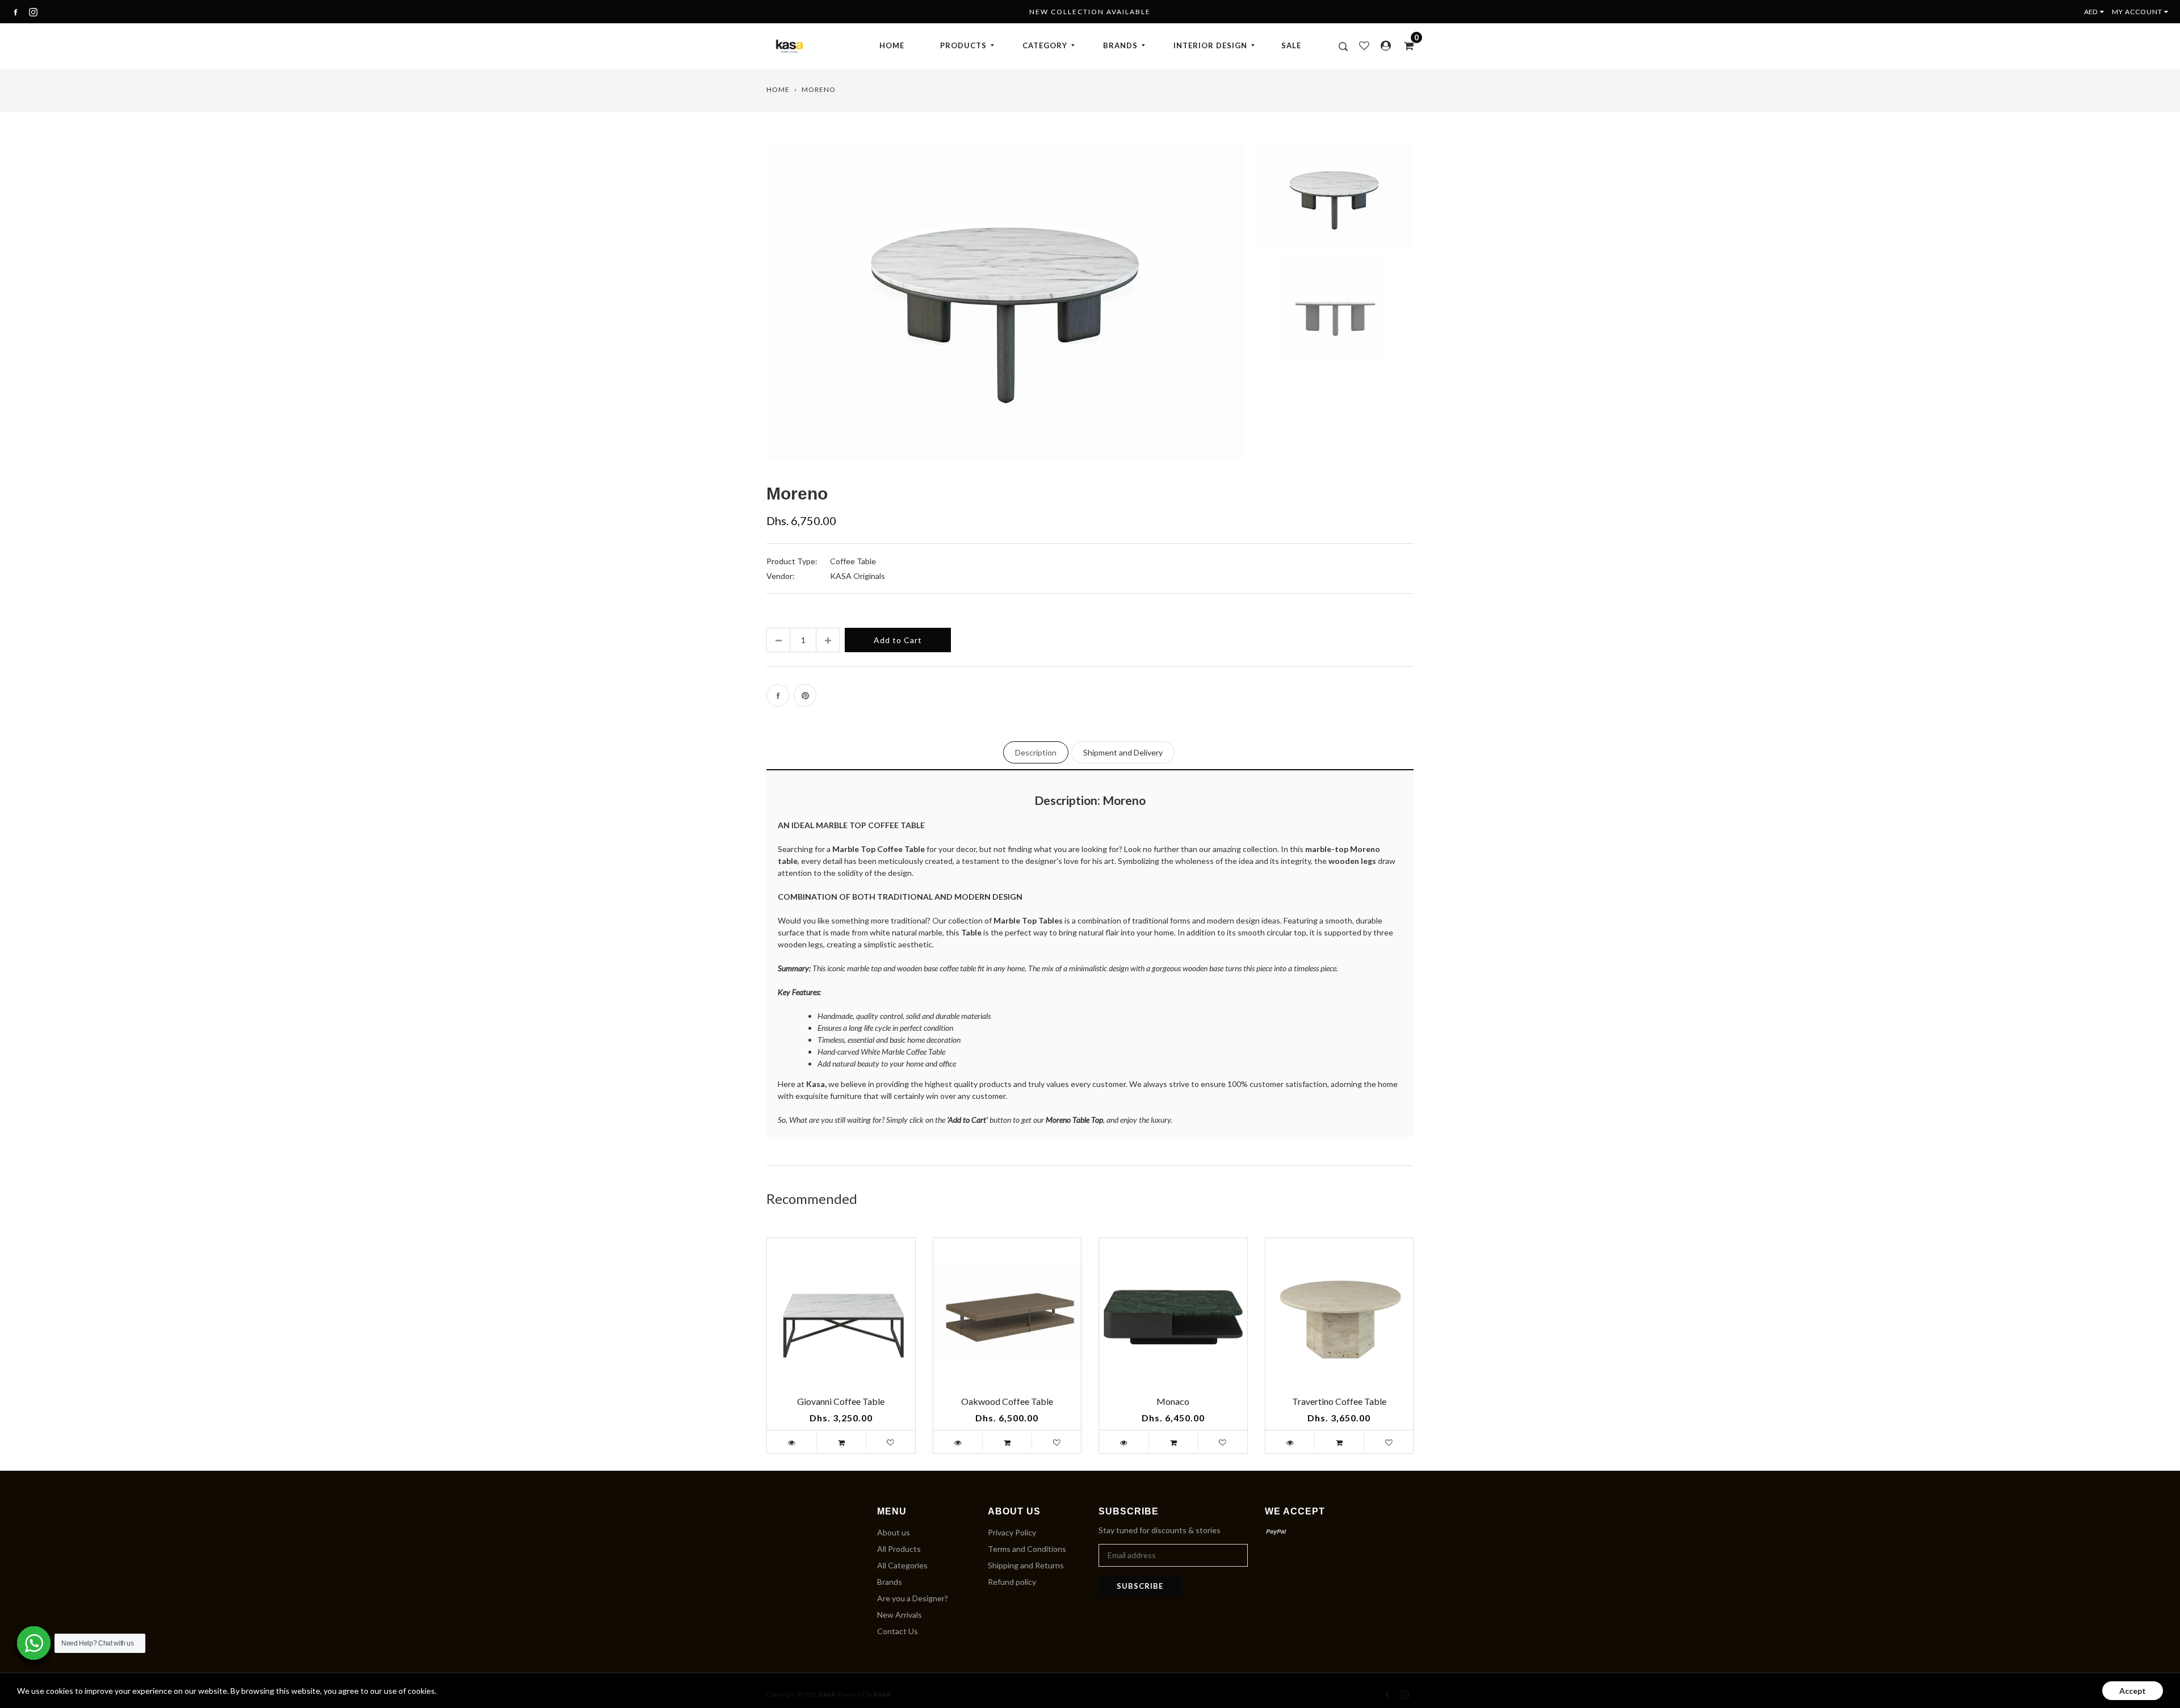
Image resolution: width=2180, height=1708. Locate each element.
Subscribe (1140, 1586)
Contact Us (898, 1631)
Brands (890, 1582)
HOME (892, 45)
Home (778, 89)
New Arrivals (900, 1615)
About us (894, 1532)
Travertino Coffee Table (1339, 1401)
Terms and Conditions (1027, 1549)
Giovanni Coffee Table (841, 1401)
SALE (1291, 45)
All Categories (902, 1565)
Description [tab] (1036, 752)
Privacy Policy (1012, 1532)
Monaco (1173, 1401)
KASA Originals (858, 576)
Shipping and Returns (1026, 1565)
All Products (899, 1549)
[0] (1405, 45)
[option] (1005, 310)
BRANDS (1120, 45)
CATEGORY (1045, 45)
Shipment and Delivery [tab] (1123, 752)
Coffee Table (853, 561)
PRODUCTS (963, 45)
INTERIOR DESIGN (1210, 45)
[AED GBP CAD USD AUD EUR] (2097, 12)
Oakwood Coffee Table (1007, 1401)
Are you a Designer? (913, 1598)
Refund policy (1012, 1582)
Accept (2133, 1691)
